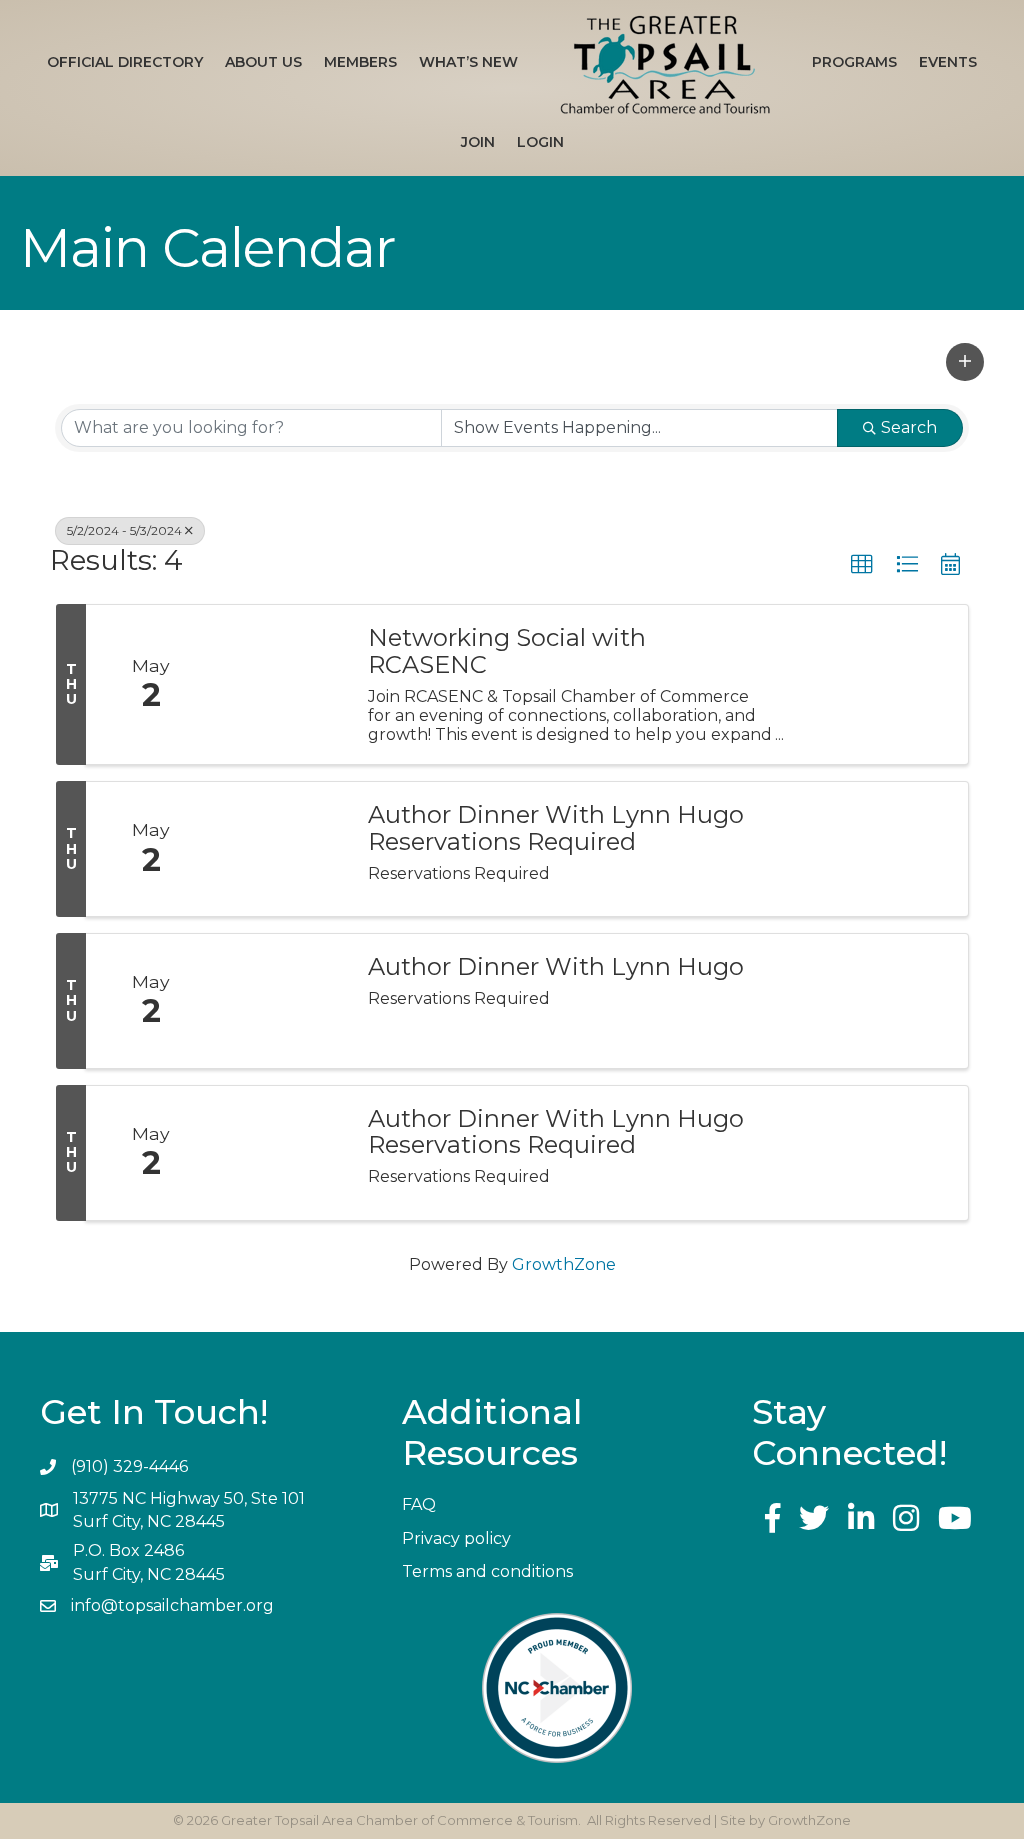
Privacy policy (456, 1538)
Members (360, 62)
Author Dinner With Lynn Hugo (556, 967)
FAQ (419, 1504)
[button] (965, 362)
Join (478, 142)
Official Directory (125, 62)
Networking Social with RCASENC (507, 651)
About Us (263, 62)
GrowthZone (564, 1264)
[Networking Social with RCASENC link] (282, 684)
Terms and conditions (487, 1571)
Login (540, 142)
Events (948, 62)
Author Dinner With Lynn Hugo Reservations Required (556, 828)
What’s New (468, 62)
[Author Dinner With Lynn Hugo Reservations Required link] (282, 849)
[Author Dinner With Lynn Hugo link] (282, 1001)
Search (909, 427)
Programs (854, 62)
